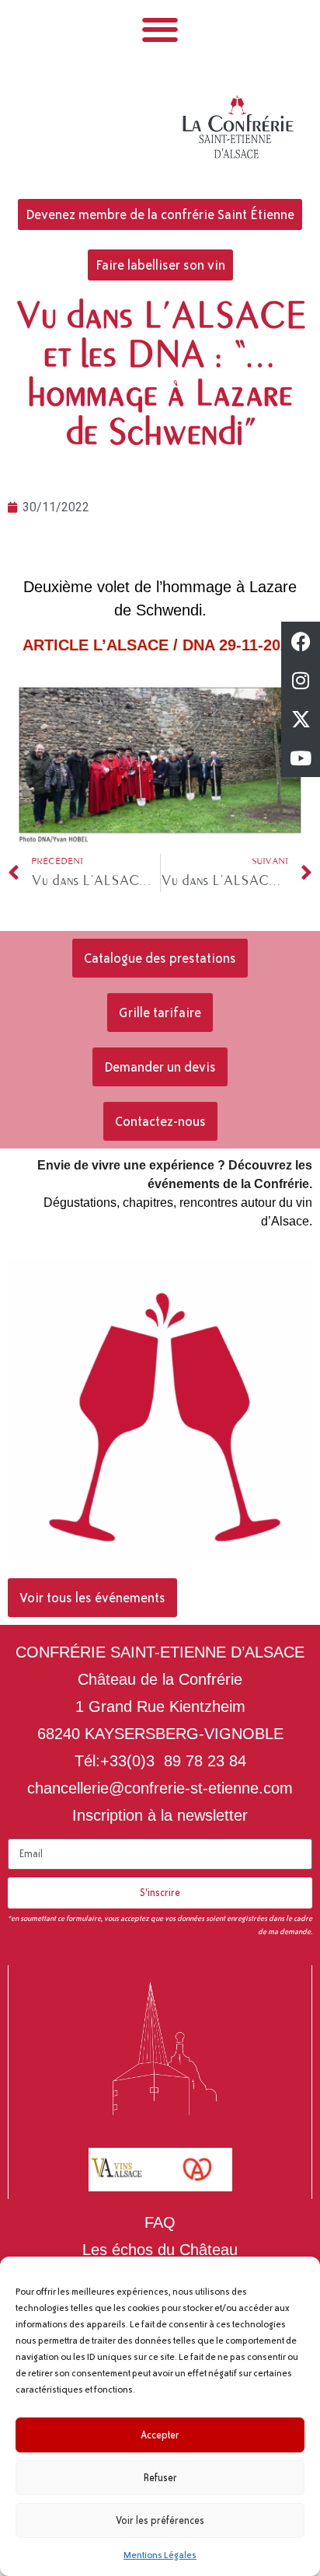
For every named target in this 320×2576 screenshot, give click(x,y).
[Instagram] (301, 680)
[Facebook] (301, 641)
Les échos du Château (160, 2250)
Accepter (160, 2435)
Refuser (160, 2478)
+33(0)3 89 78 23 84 (173, 1761)
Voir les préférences (160, 2521)
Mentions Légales (160, 2555)
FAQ (160, 2222)
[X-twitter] (301, 719)
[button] (160, 29)
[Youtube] (301, 758)
